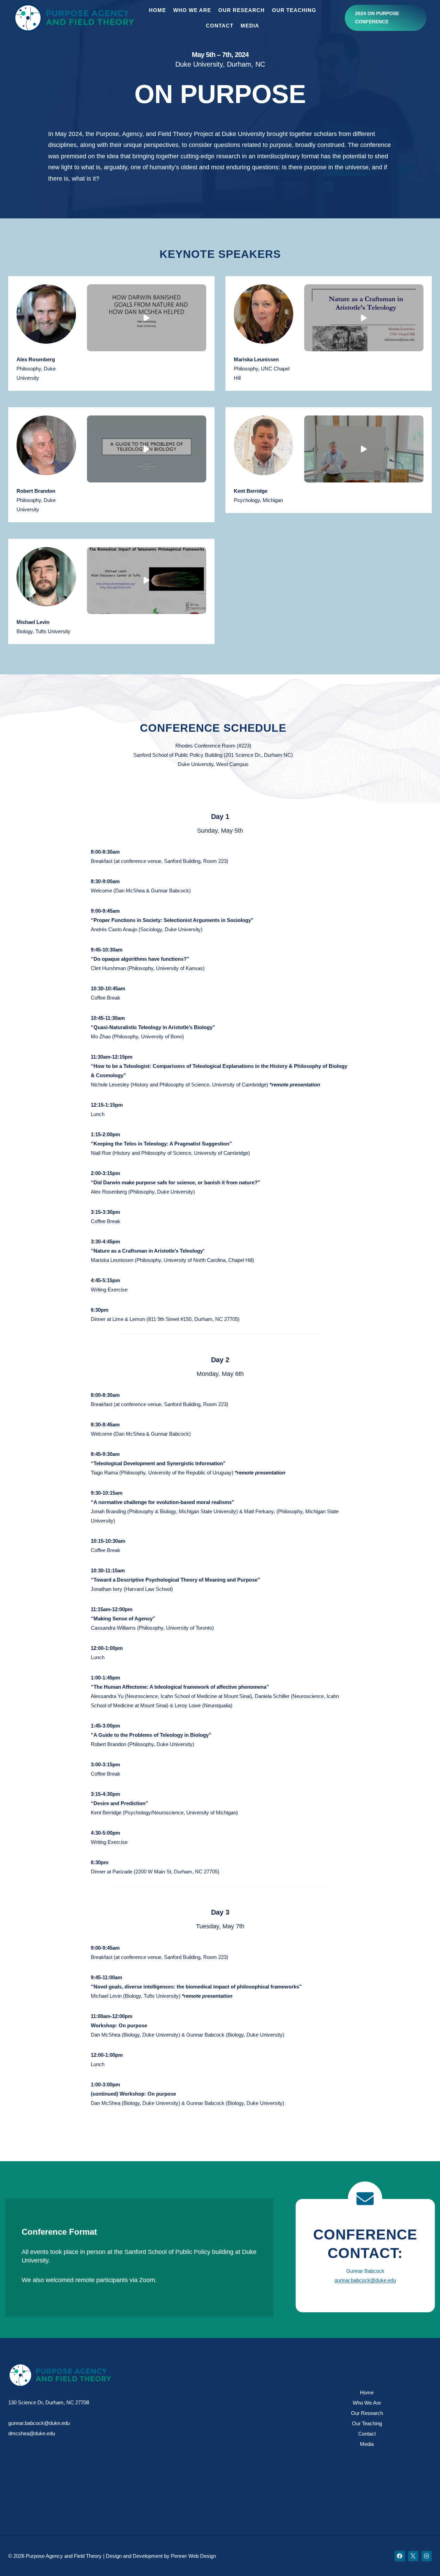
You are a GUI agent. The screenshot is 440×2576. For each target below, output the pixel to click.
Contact (220, 26)
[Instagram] (427, 2556)
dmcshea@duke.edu (32, 2433)
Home (157, 10)
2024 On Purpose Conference (377, 18)
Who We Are (192, 10)
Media (250, 26)
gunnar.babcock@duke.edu (365, 2280)
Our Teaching (294, 10)
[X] (413, 2556)
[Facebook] (400, 2556)
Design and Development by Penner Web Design (161, 2556)
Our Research (241, 10)
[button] (147, 318)
